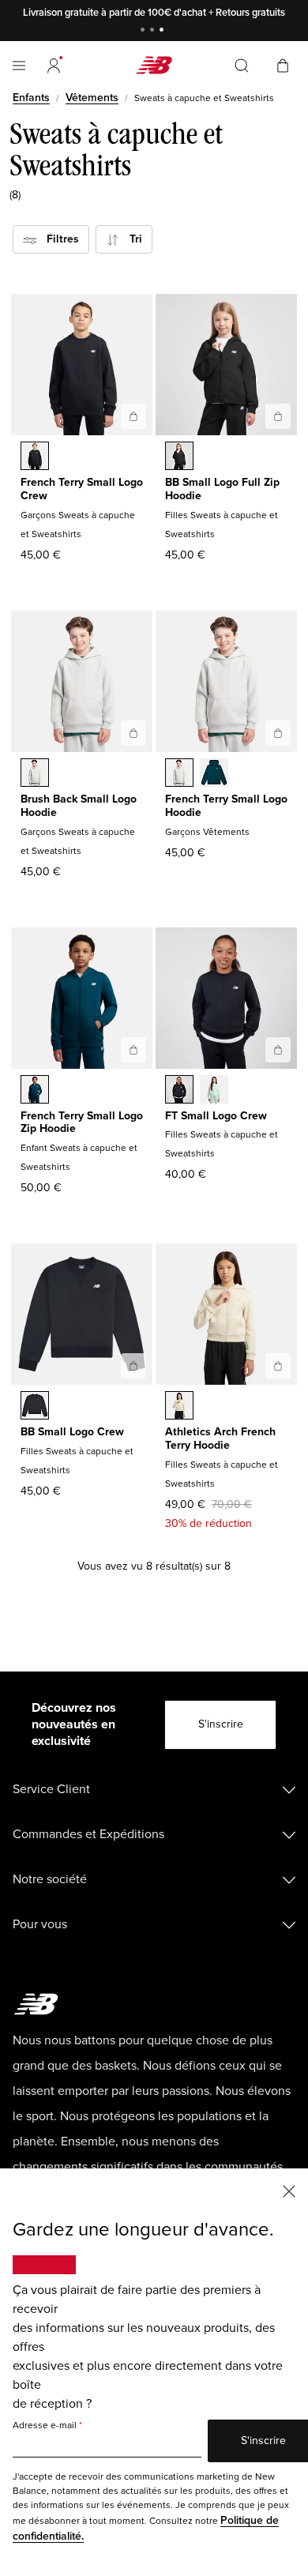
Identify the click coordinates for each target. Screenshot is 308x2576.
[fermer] (289, 2190)
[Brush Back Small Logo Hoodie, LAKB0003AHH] (35, 774)
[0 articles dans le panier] (283, 64)
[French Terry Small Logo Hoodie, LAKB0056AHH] (179, 774)
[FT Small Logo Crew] (278, 1050)
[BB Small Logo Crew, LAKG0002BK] (35, 1407)
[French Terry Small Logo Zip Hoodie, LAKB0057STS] (35, 1091)
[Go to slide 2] (154, 31)
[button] (54, 66)
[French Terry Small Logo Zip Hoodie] (133, 1050)
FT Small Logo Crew (216, 1116)
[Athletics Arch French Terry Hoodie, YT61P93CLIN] (179, 1407)
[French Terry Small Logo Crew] (133, 416)
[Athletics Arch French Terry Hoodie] (278, 1366)
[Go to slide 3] (163, 31)
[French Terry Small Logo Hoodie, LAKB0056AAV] (214, 774)
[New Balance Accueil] (154, 65)
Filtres (58, 239)
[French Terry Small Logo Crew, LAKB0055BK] (35, 457)
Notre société (50, 1879)
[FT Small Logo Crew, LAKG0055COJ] (214, 1091)
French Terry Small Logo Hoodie (226, 806)
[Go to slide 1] (145, 31)
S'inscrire (221, 1724)
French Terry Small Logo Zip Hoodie (82, 1123)
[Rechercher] (242, 66)
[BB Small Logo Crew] (133, 1366)
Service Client (51, 1789)
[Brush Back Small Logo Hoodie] (133, 733)
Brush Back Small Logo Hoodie (79, 806)
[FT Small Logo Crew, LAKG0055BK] (179, 1091)
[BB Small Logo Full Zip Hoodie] (278, 416)
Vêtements (92, 98)
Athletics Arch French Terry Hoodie (220, 1438)
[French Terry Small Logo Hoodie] (278, 733)
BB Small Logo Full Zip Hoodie (222, 489)
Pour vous (40, 1924)
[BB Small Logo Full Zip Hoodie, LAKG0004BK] (179, 457)
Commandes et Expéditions (88, 1834)
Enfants (31, 98)
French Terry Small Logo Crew (82, 489)
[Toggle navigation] (19, 66)
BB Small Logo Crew (72, 1432)
